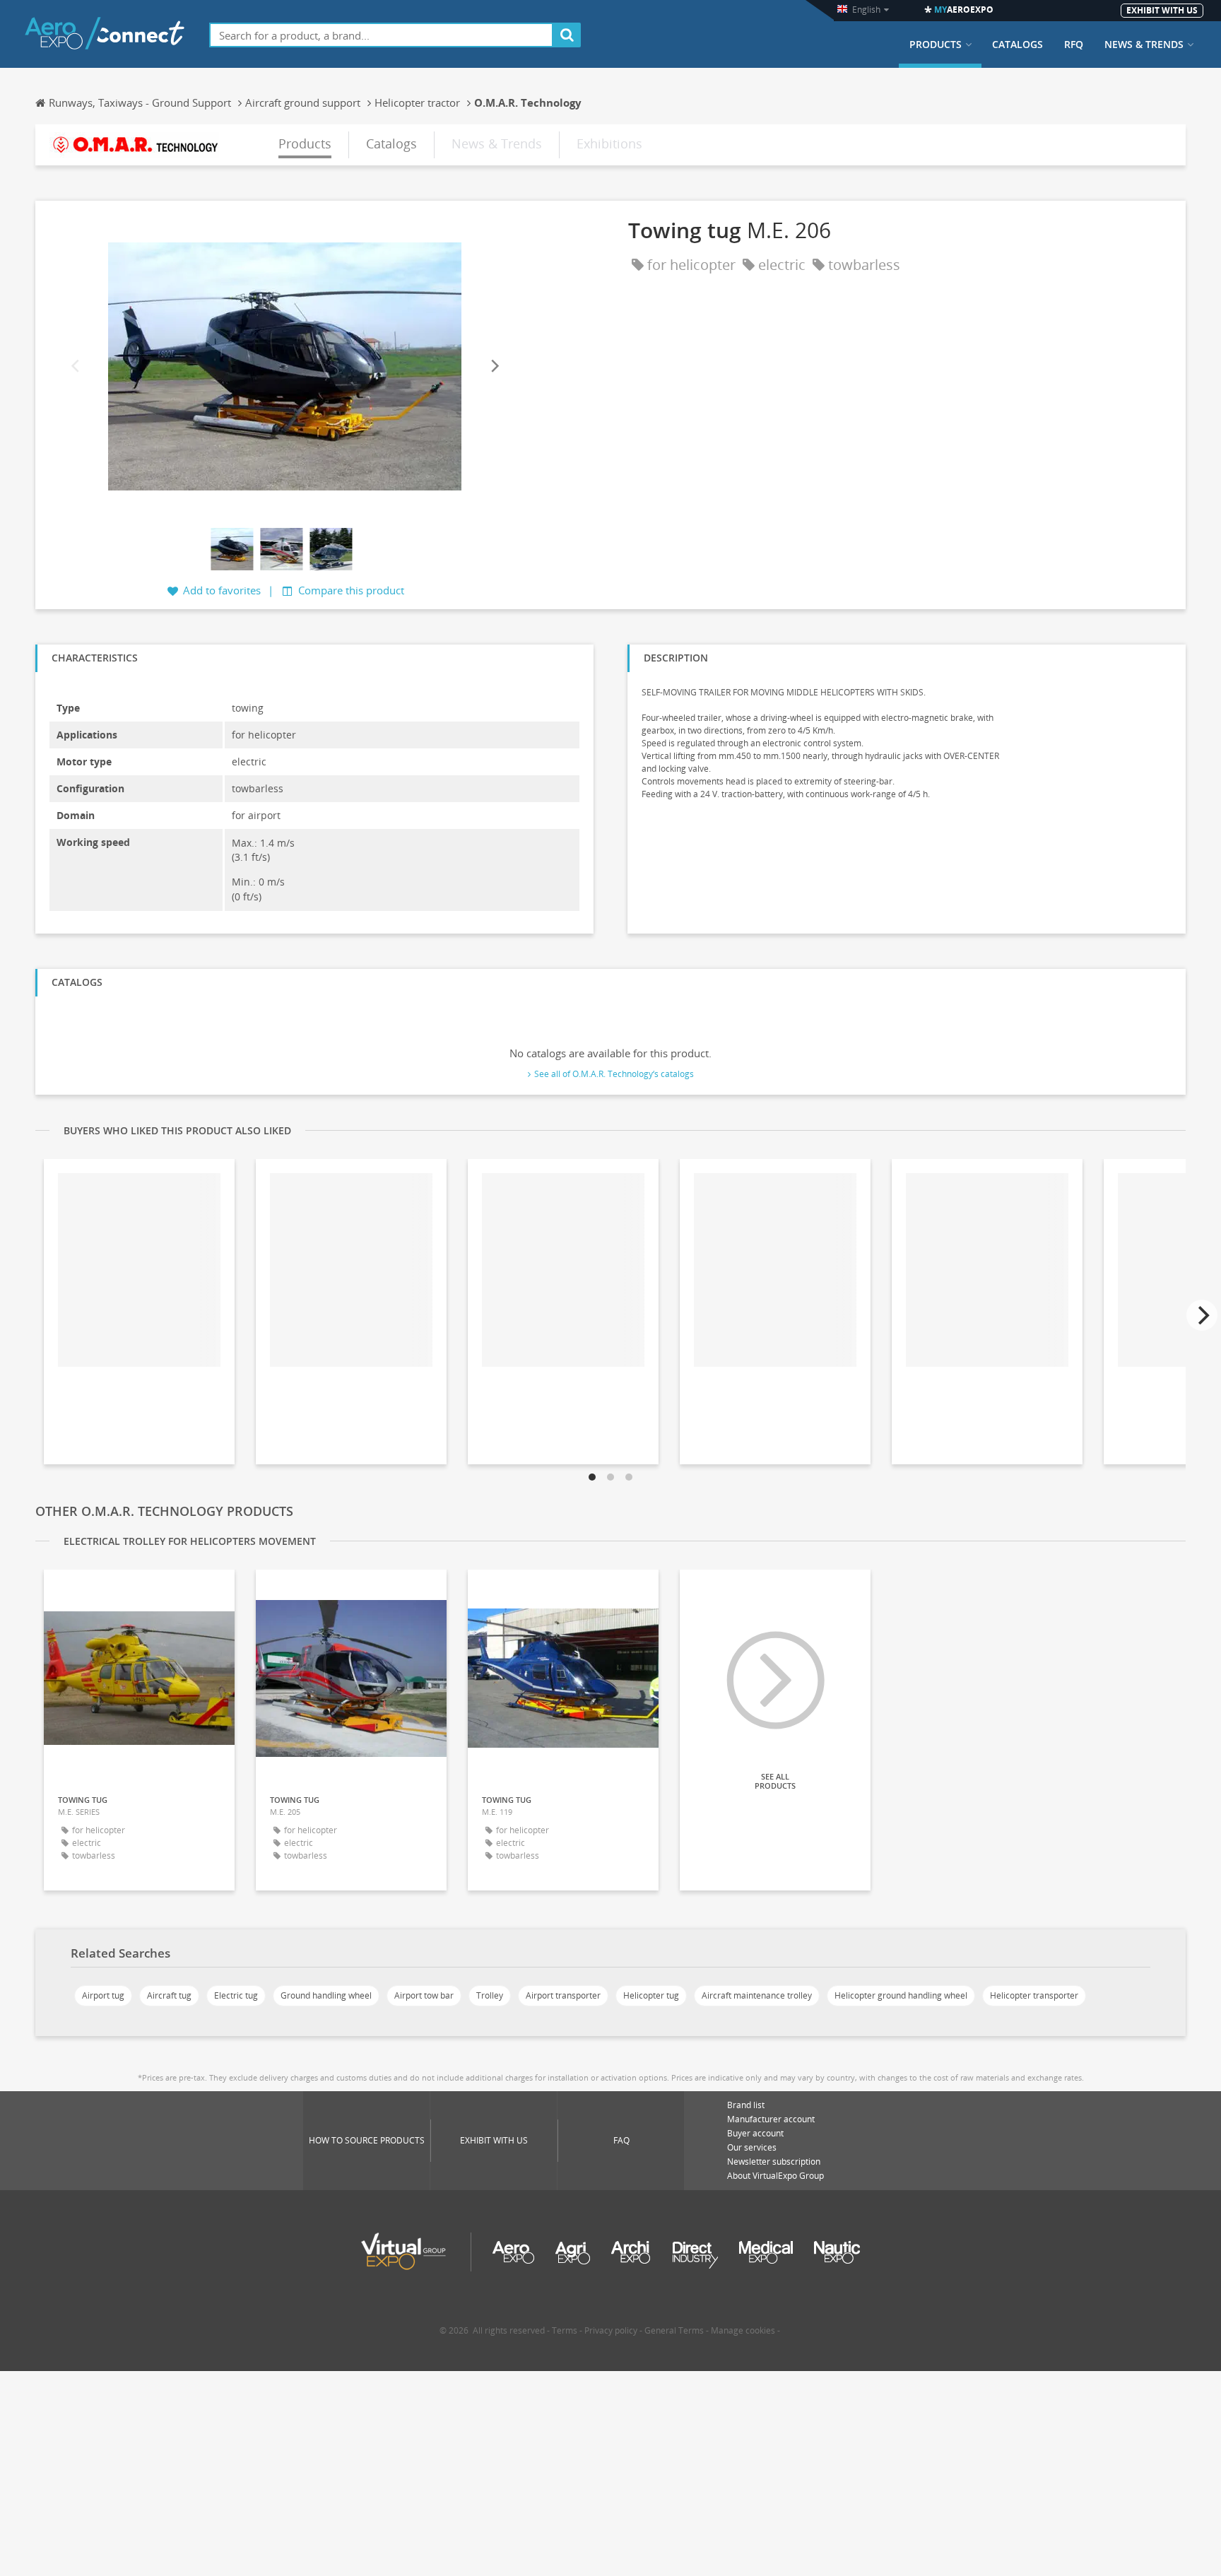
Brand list (746, 2105)
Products (936, 45)
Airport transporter (563, 1995)
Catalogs (1017, 45)
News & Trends (1144, 45)
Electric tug (236, 1995)
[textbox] (381, 35)
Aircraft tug (169, 1995)
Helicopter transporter (1034, 1995)
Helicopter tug (651, 1995)
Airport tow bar (424, 1995)
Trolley (490, 1995)
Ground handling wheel (326, 1995)
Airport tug (103, 1995)
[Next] (494, 366)
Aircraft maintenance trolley (757, 1995)
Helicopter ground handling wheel (901, 1995)
